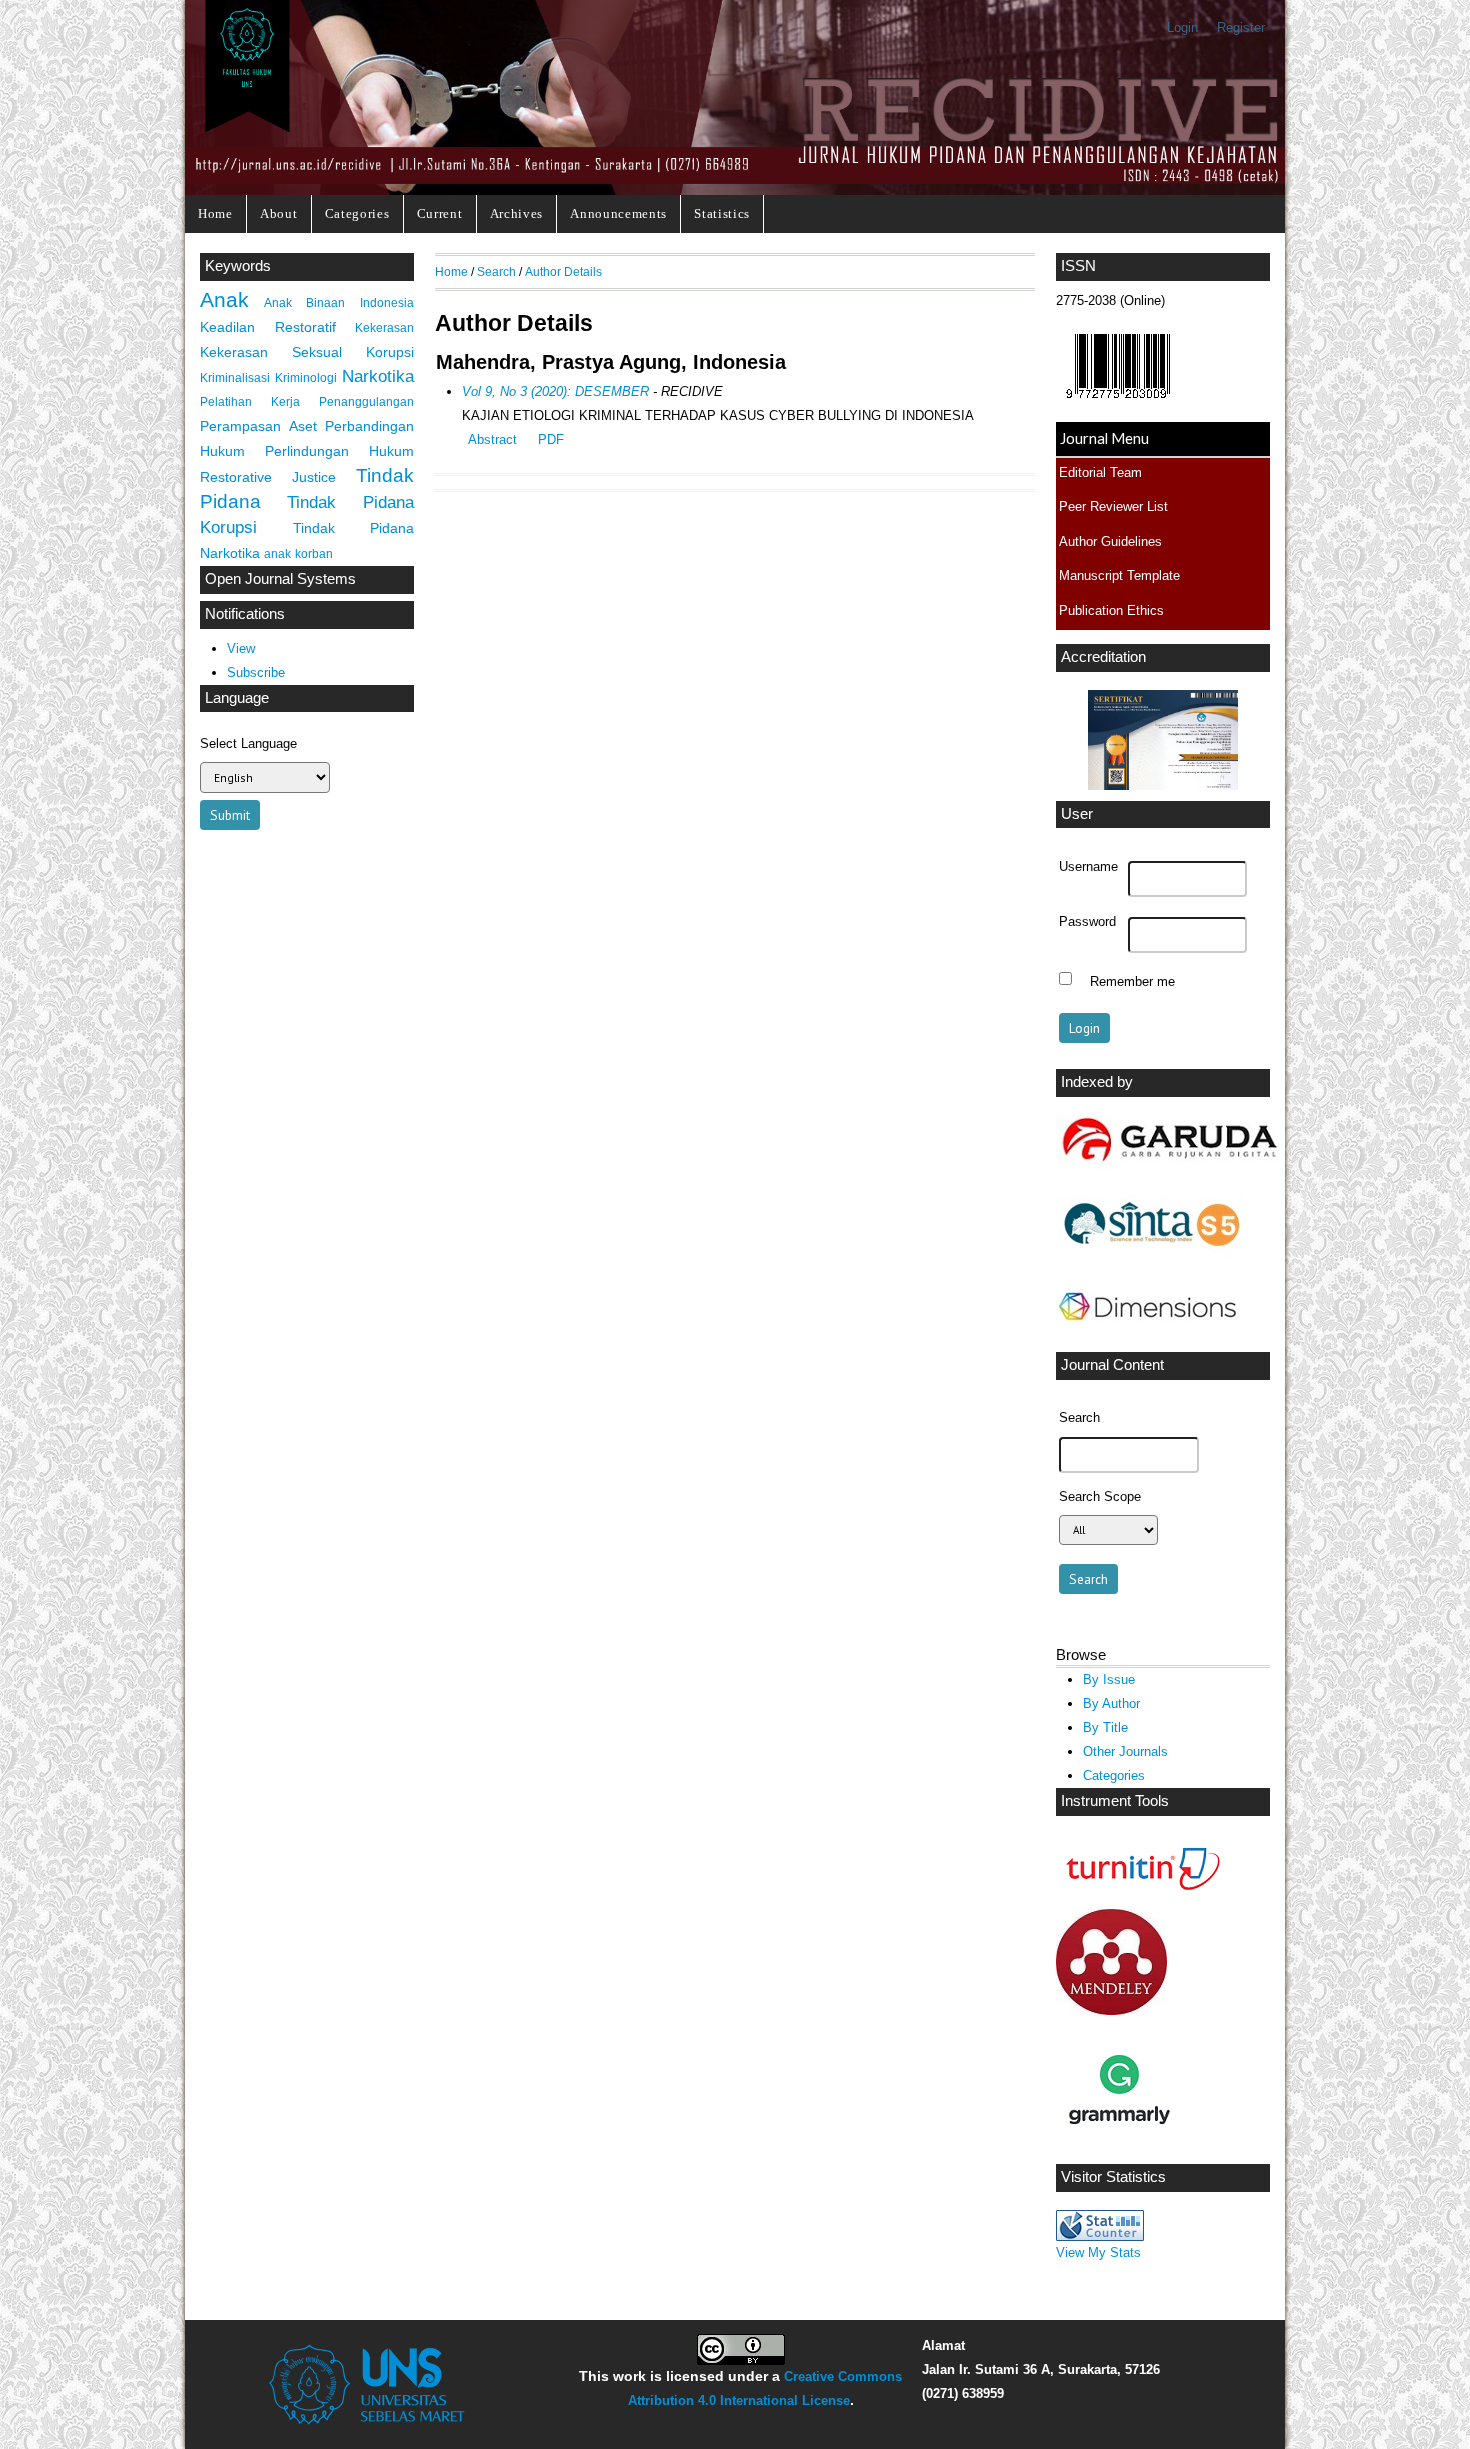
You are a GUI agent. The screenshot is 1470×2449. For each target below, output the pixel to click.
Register (1241, 27)
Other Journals (1125, 1751)
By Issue (1109, 1679)
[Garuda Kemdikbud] (1168, 1164)
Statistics (722, 213)
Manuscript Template (1119, 575)
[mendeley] (1111, 2010)
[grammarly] (1119, 2148)
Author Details (563, 271)
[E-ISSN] (1118, 403)
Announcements (618, 213)
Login (1182, 27)
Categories (357, 213)
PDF (551, 439)
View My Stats (1098, 2252)
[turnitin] (1138, 1893)
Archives (516, 213)
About (278, 213)
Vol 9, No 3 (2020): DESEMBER (555, 391)
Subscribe (256, 672)
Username (1088, 867)
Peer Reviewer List (1113, 506)
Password (1087, 922)
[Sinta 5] (1149, 1257)
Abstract (492, 439)
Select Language (248, 743)
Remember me (1132, 981)
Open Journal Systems (280, 579)
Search (496, 271)
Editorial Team (1100, 472)
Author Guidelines (1110, 541)
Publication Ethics (1111, 610)
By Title (1105, 1727)
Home (215, 213)
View (241, 648)
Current (440, 213)
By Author (1111, 1703)
